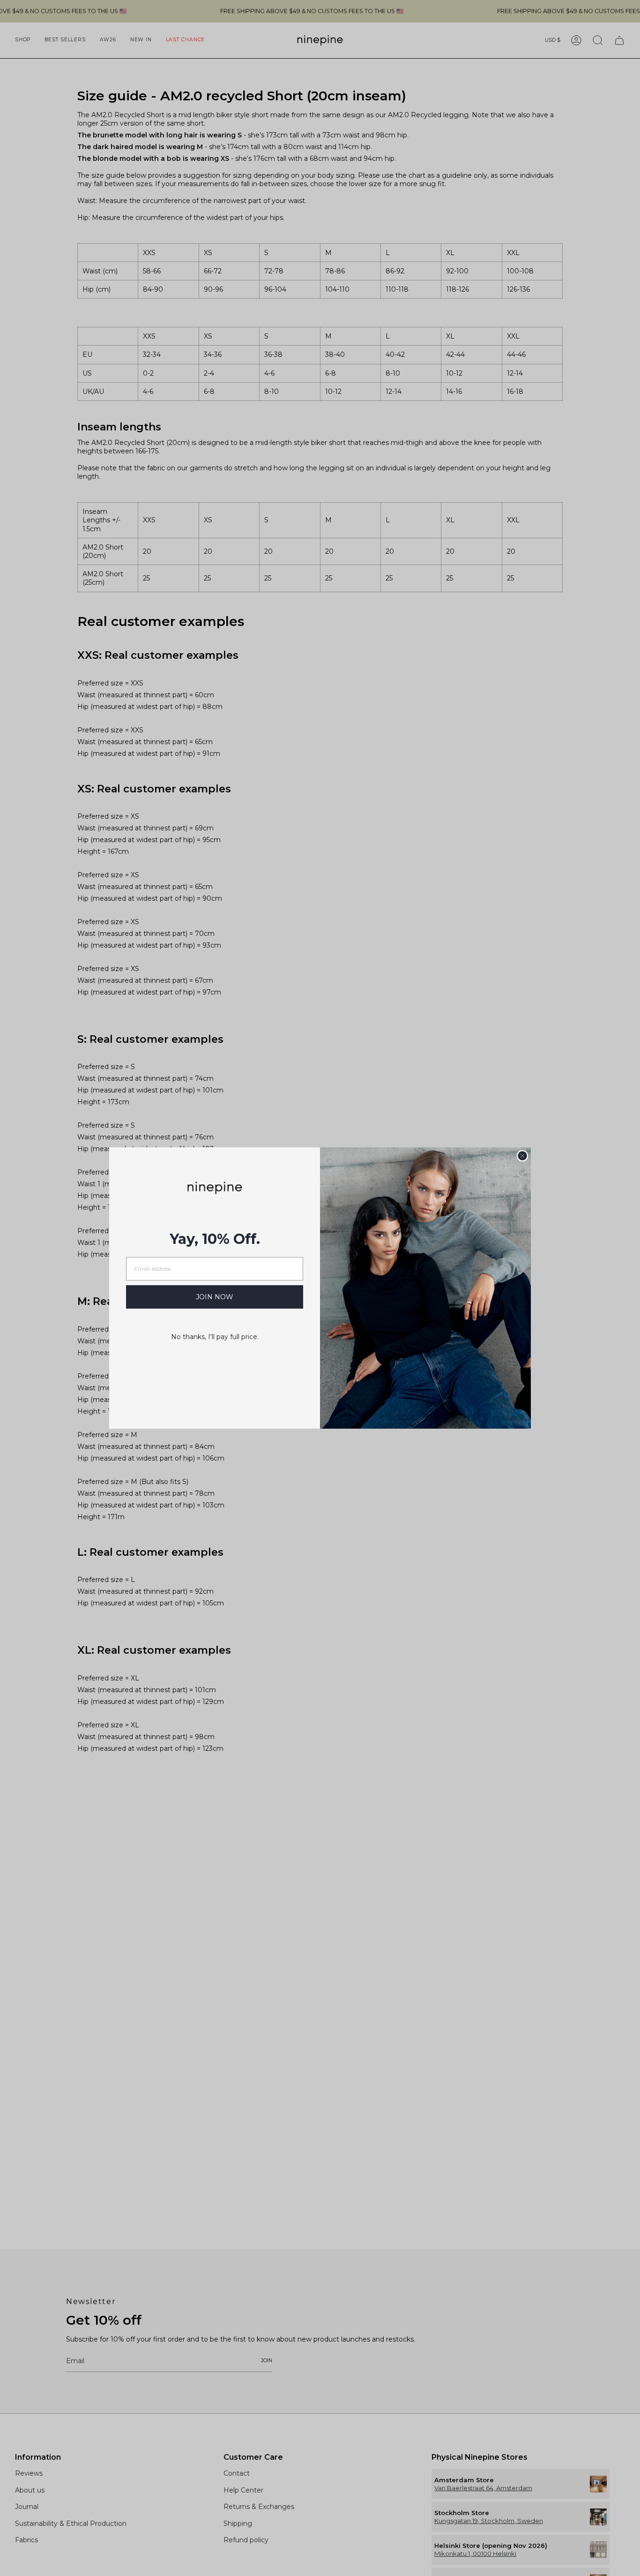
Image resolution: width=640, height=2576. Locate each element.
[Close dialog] (522, 1156)
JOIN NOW (215, 1297)
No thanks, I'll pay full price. (215, 1337)
